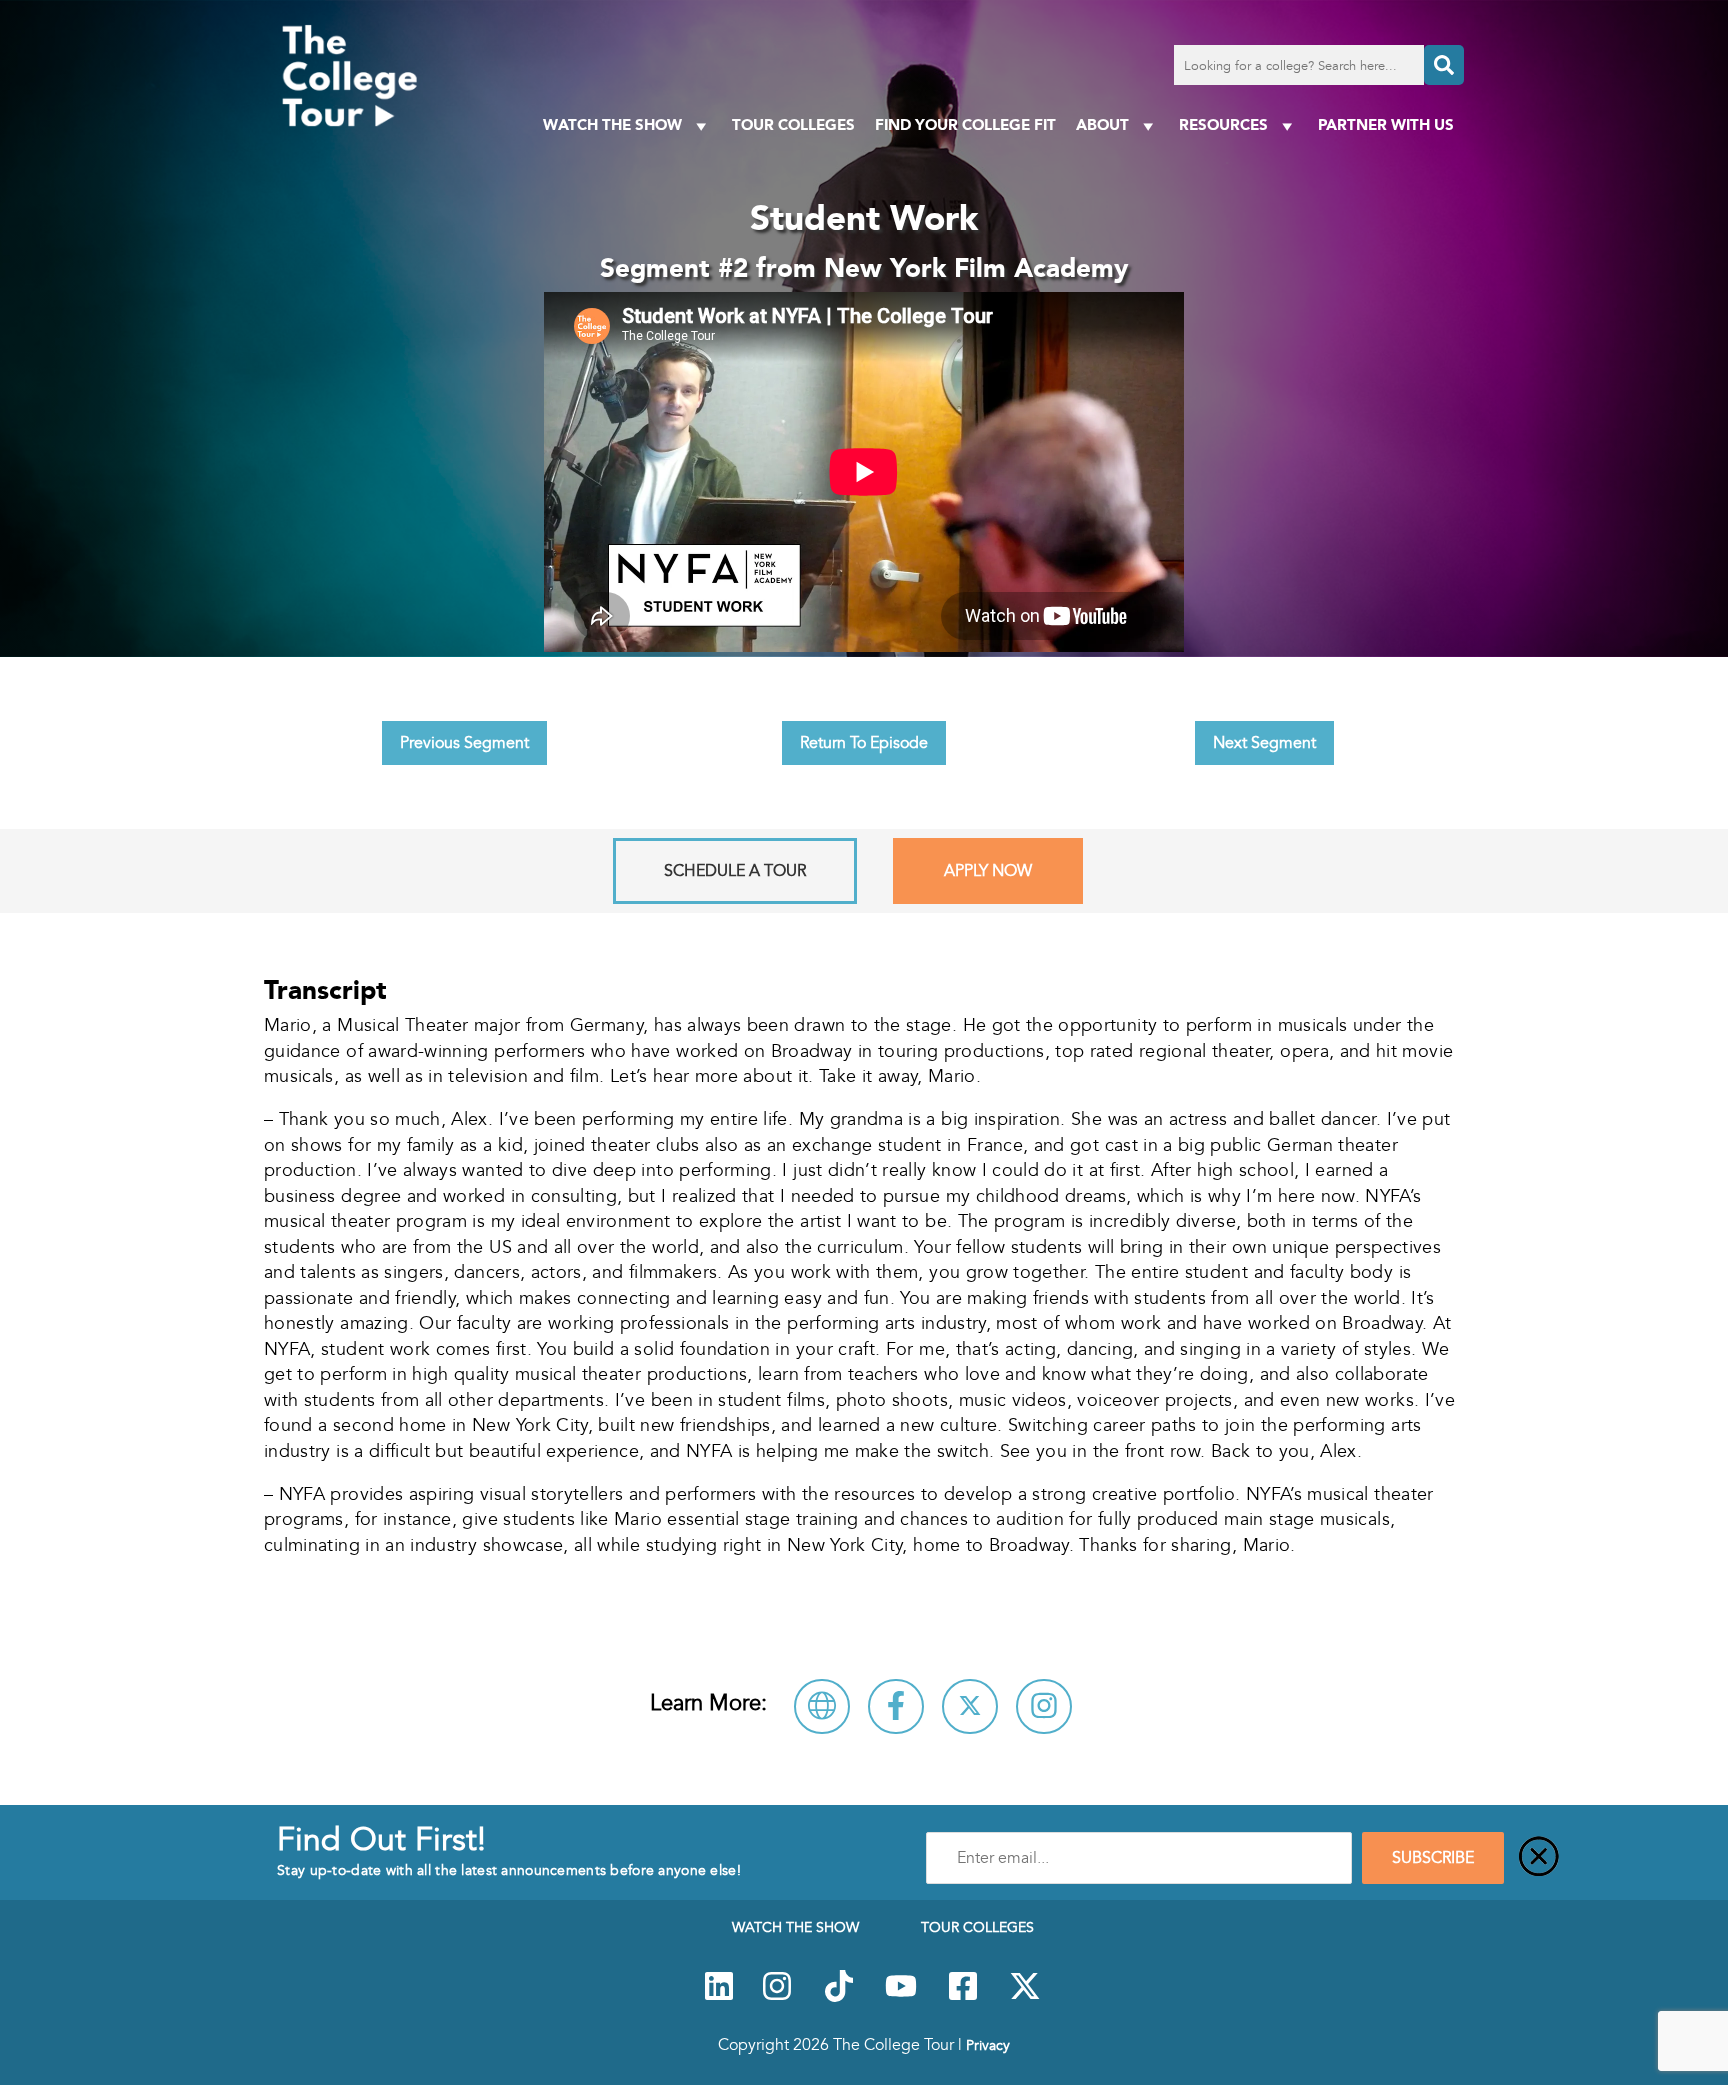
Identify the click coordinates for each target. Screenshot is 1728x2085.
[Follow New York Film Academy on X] (970, 1706)
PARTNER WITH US (1386, 124)
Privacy (988, 2045)
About (1102, 124)
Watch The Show (612, 124)
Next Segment (1264, 743)
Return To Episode (864, 743)
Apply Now (988, 871)
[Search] (1444, 65)
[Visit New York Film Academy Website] (822, 1706)
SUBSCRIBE (1433, 1858)
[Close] (1539, 1858)
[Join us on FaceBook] (963, 1997)
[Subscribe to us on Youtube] (901, 1997)
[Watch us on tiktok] (839, 1997)
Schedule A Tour (735, 871)
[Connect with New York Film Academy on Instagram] (1044, 1706)
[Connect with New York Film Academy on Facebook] (896, 1706)
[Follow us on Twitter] (1025, 1997)
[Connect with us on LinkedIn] (719, 1997)
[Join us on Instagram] (777, 1997)
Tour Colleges (793, 124)
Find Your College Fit (965, 124)
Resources (1223, 124)
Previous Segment (464, 743)
